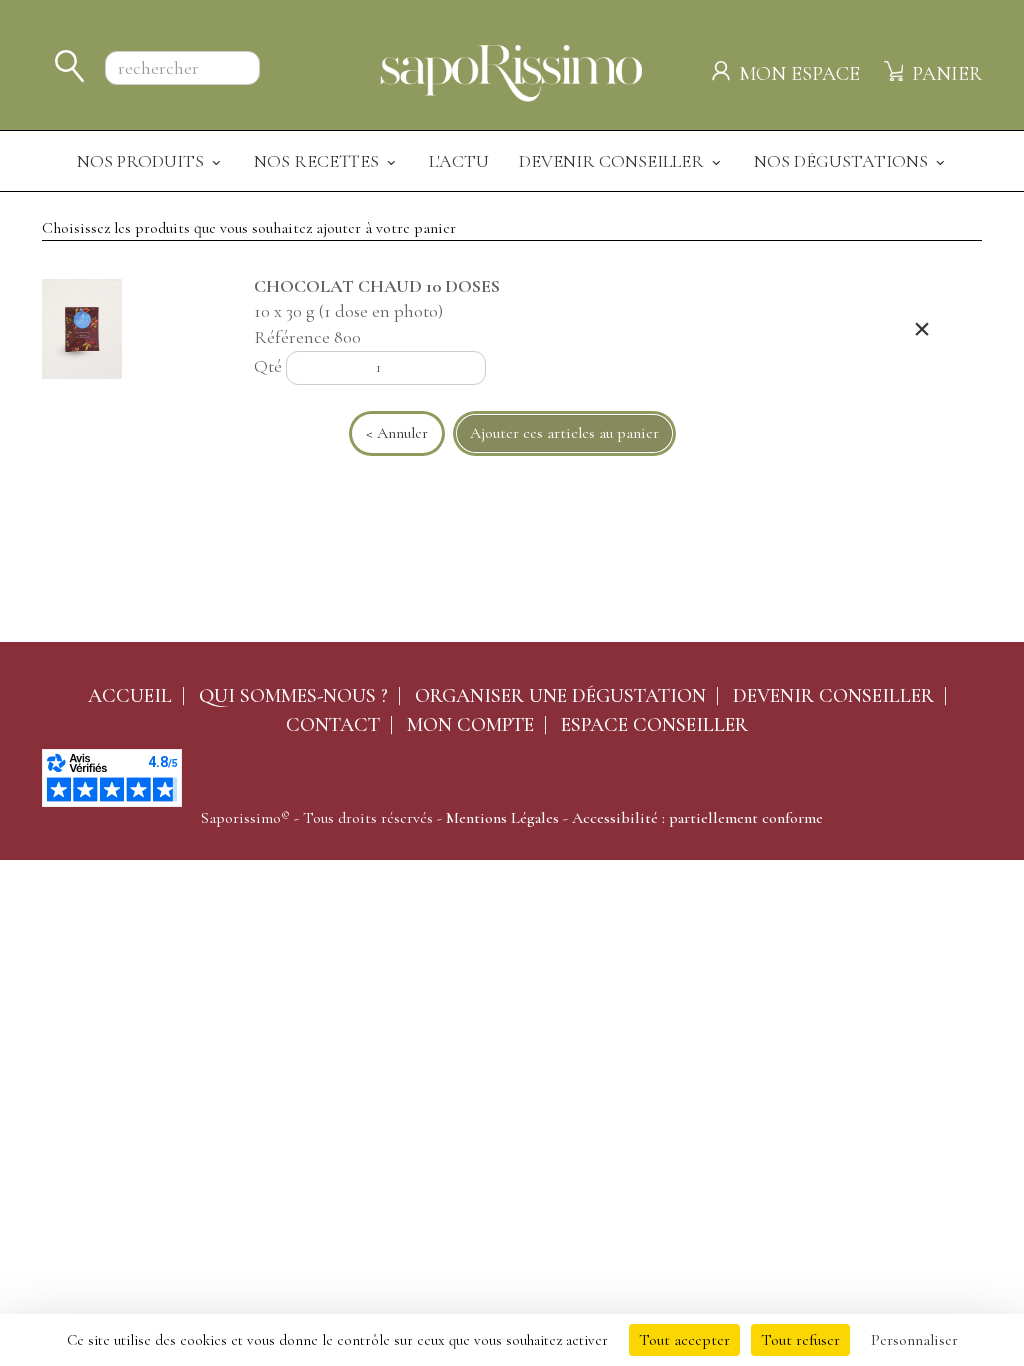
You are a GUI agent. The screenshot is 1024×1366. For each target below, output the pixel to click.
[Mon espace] (723, 68)
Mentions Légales (502, 818)
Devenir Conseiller (613, 161)
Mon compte (470, 725)
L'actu (459, 161)
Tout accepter (684, 1340)
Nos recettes (318, 161)
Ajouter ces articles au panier (564, 433)
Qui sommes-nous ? (293, 696)
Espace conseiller (654, 725)
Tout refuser (800, 1340)
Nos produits (142, 161)
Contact (333, 725)
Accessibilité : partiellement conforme (697, 818)
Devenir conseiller (833, 696)
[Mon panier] (896, 68)
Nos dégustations (843, 161)
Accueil (130, 696)
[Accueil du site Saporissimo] (511, 70)
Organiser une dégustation (560, 696)
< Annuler (397, 433)
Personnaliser (914, 1340)
